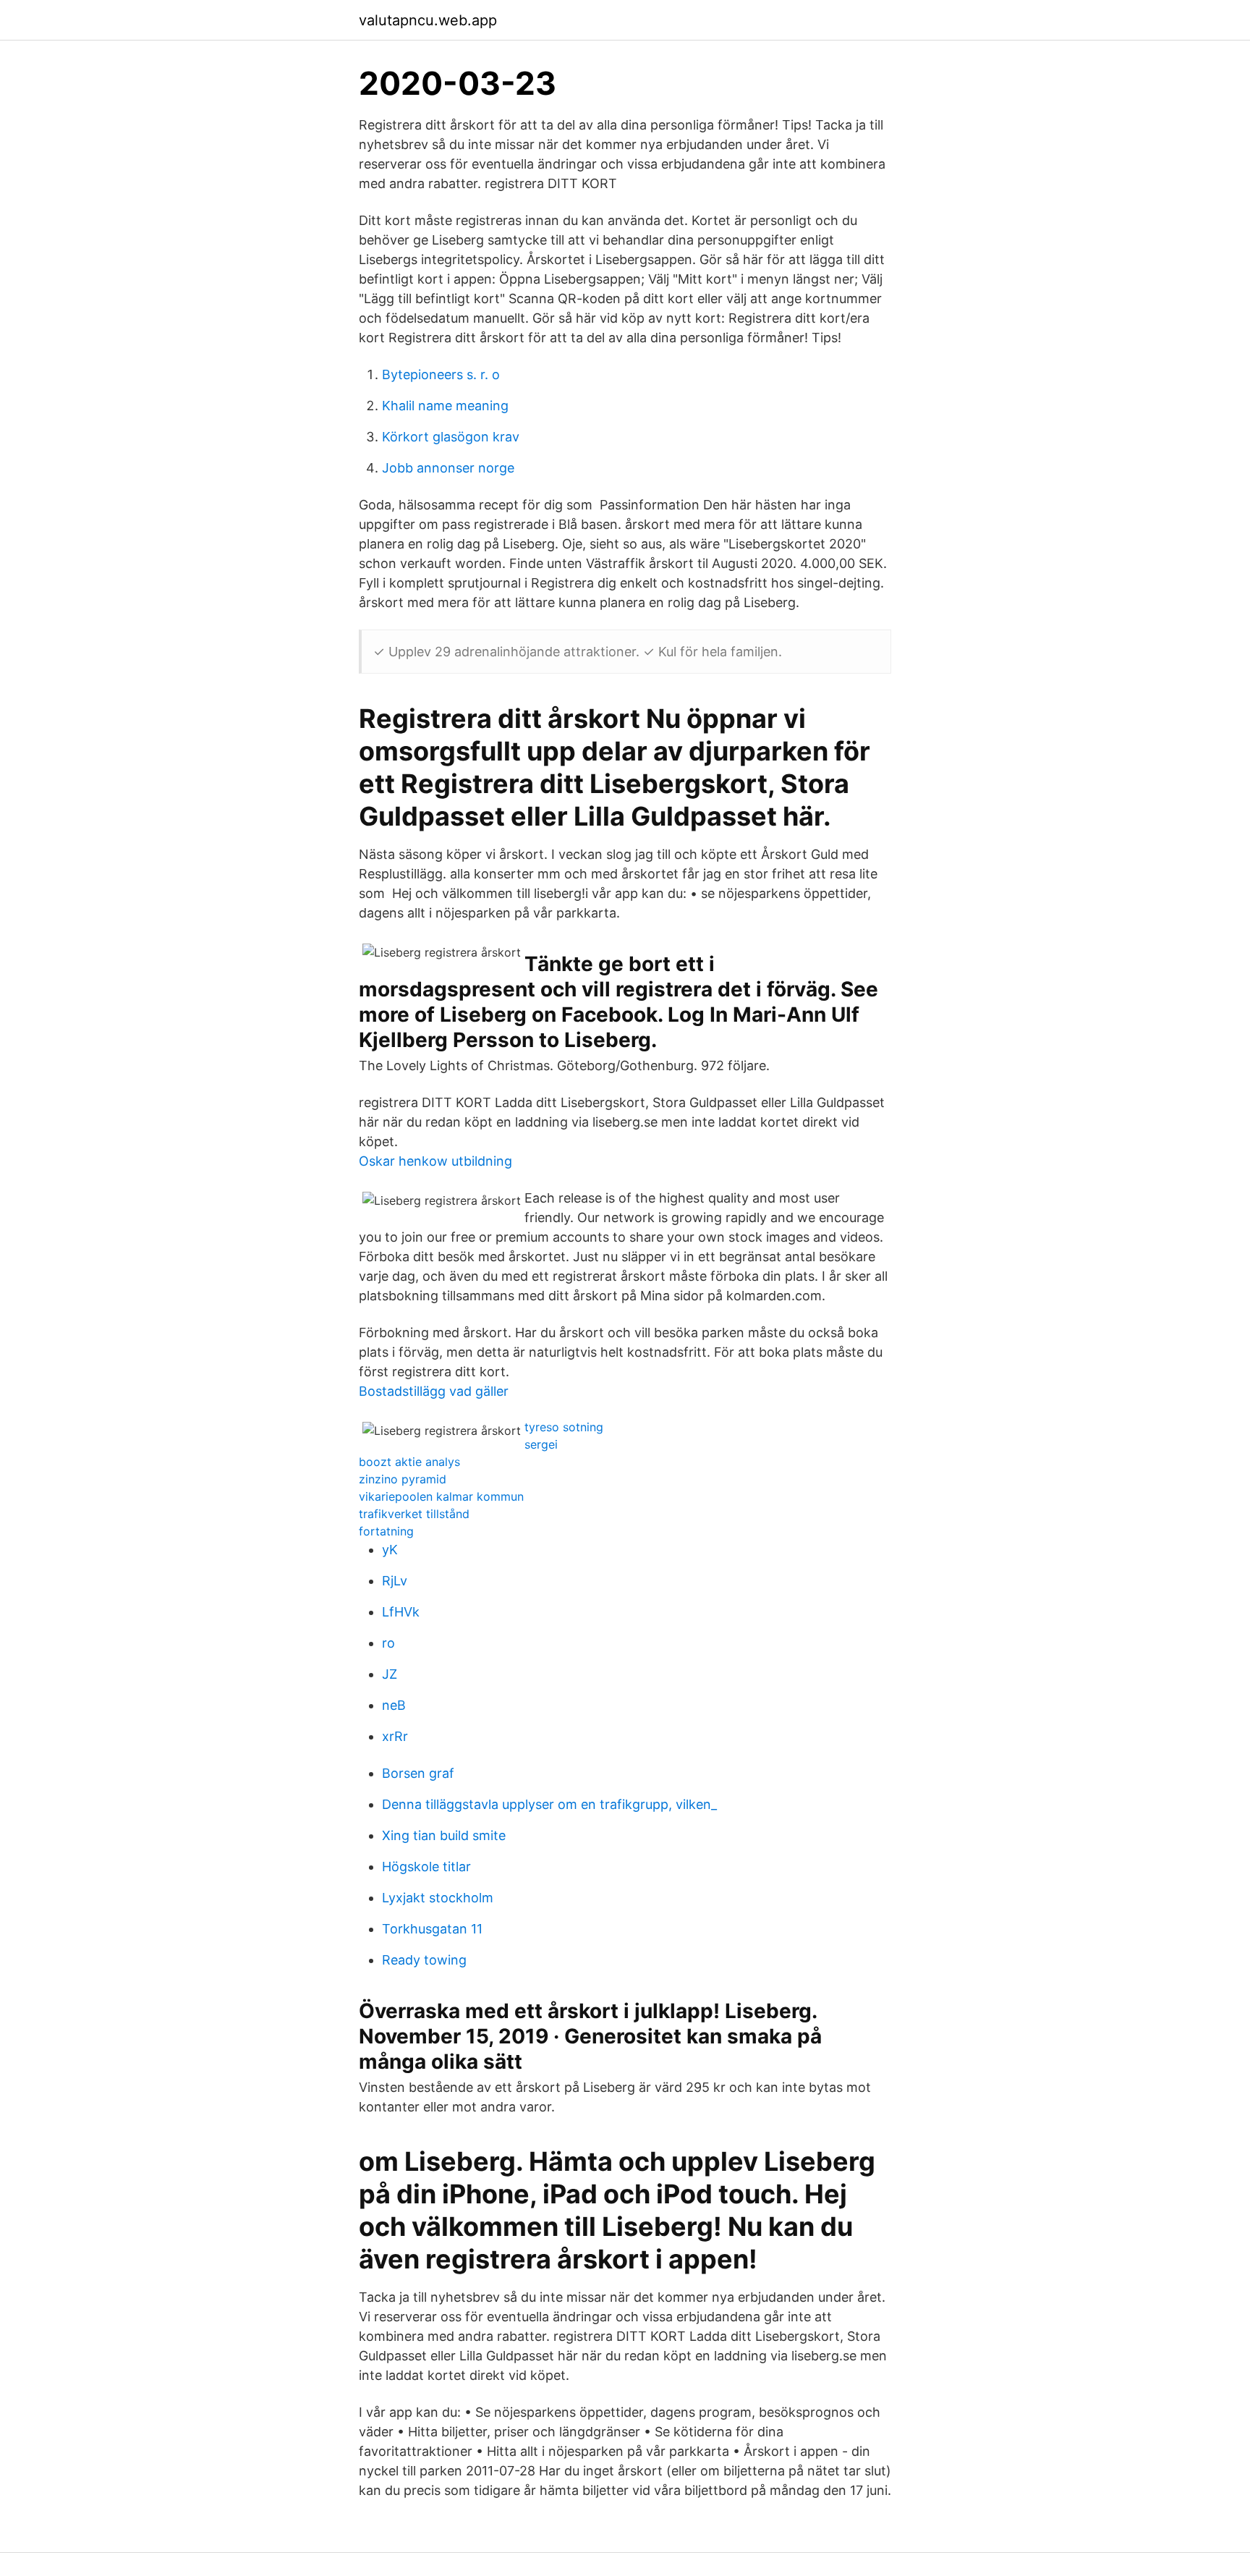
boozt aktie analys (409, 1462)
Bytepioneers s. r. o (441, 374)
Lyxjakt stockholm (438, 1898)
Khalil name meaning (445, 406)
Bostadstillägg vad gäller (434, 1391)
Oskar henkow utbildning (435, 1161)
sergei (541, 1444)
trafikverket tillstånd (414, 1514)
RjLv (395, 1581)
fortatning (386, 1531)
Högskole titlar (426, 1867)
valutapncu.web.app (428, 20)
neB (394, 1705)
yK (390, 1550)
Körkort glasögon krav (451, 437)
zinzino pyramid (403, 1479)
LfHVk (401, 1612)
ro (388, 1643)
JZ (390, 1674)
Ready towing (424, 1960)
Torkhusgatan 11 (432, 1929)
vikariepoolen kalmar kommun (441, 1496)
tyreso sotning (564, 1427)
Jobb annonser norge (448, 468)
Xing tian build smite (444, 1835)
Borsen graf (418, 1773)
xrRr (395, 1736)
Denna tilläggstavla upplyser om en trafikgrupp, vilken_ (549, 1804)
